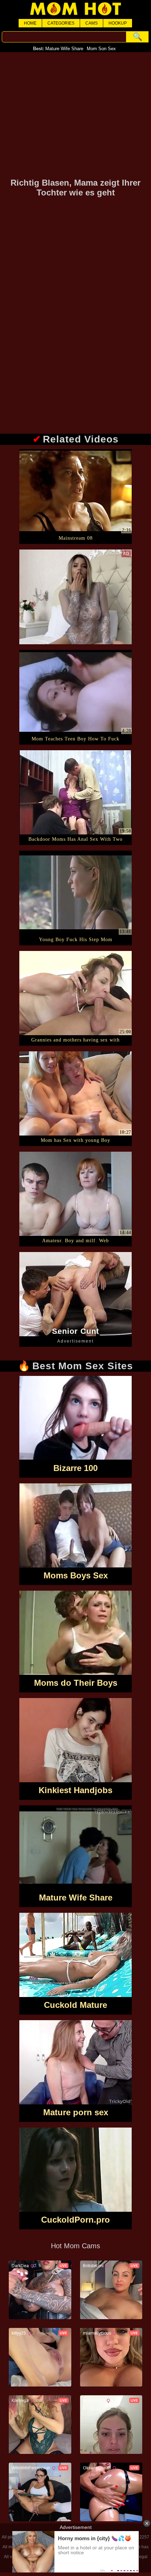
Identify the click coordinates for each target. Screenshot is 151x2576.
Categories (61, 23)
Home (30, 23)
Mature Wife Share (64, 49)
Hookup (118, 23)
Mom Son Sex (101, 49)
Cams (91, 23)
